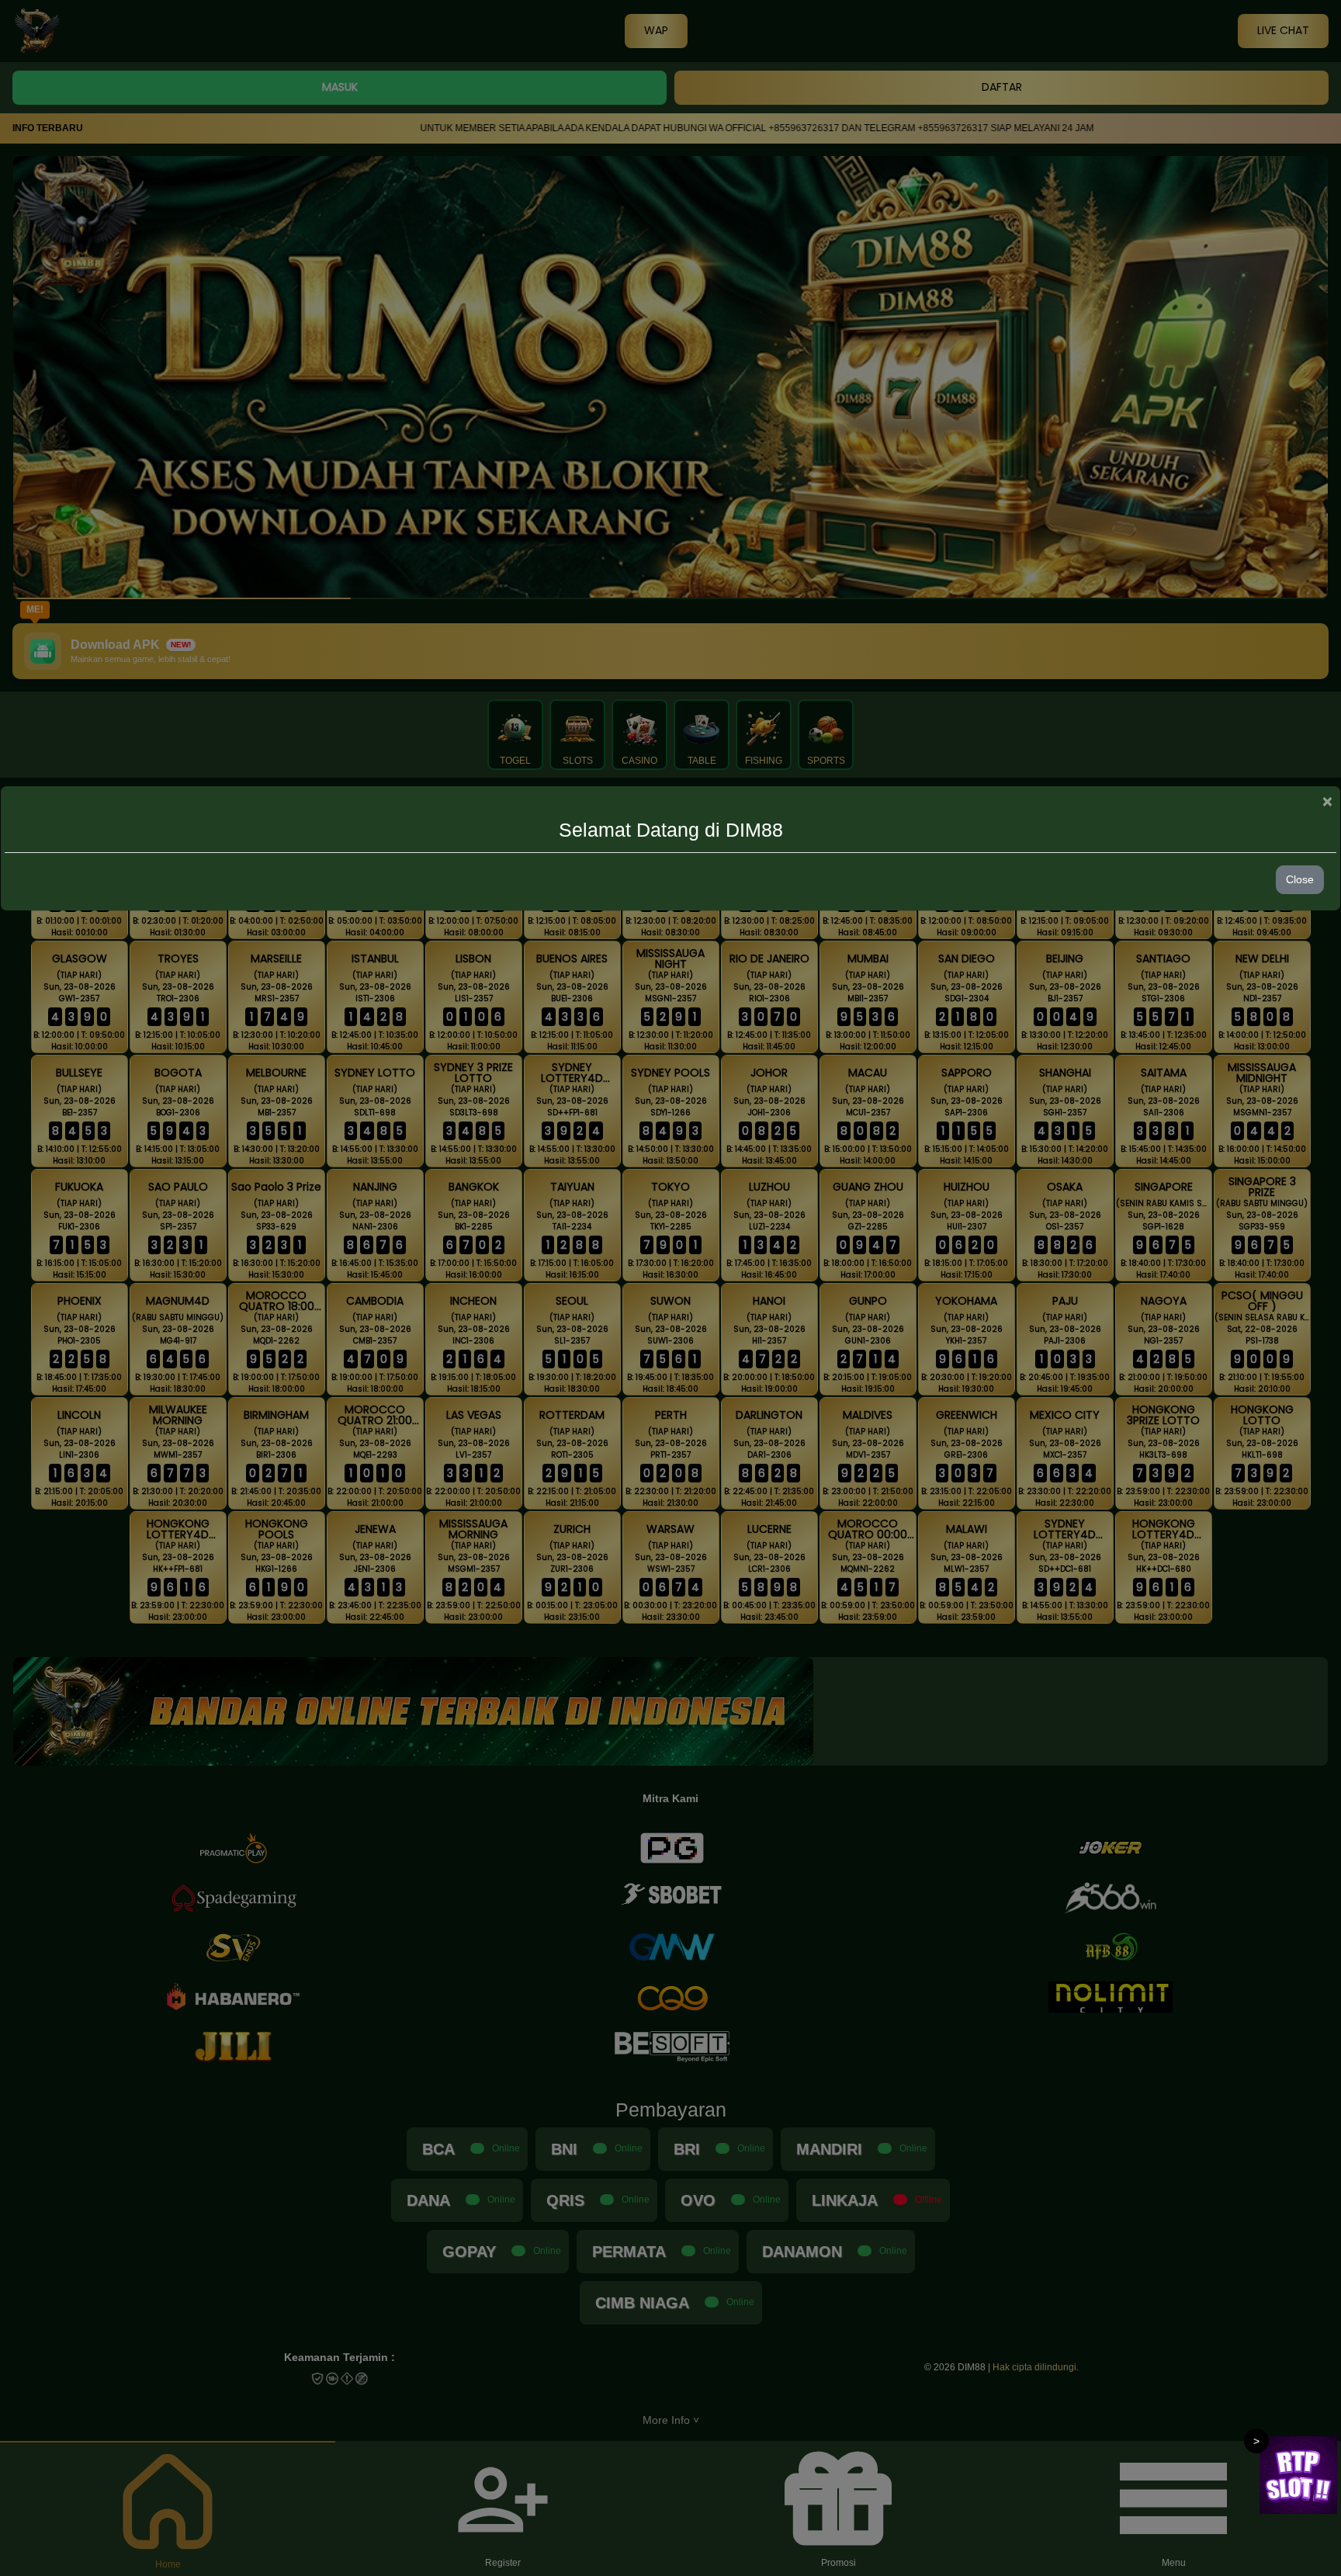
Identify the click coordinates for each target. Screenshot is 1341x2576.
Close (1300, 879)
